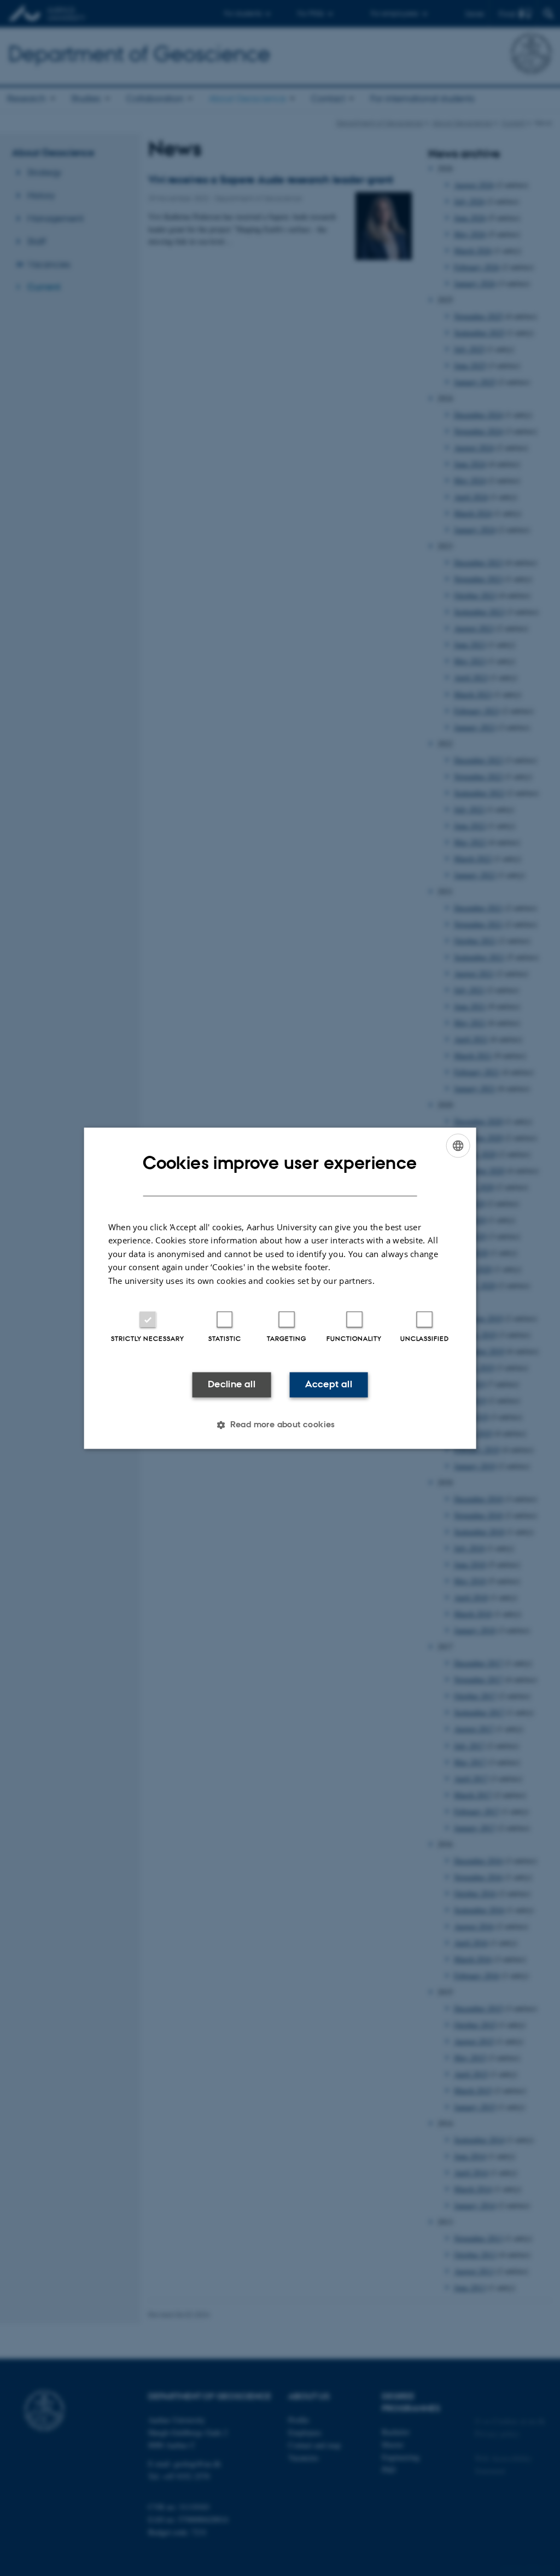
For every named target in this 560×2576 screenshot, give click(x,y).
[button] (280, 1425)
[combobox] (458, 1145)
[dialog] (280, 1288)
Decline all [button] (232, 1385)
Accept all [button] (329, 1385)
